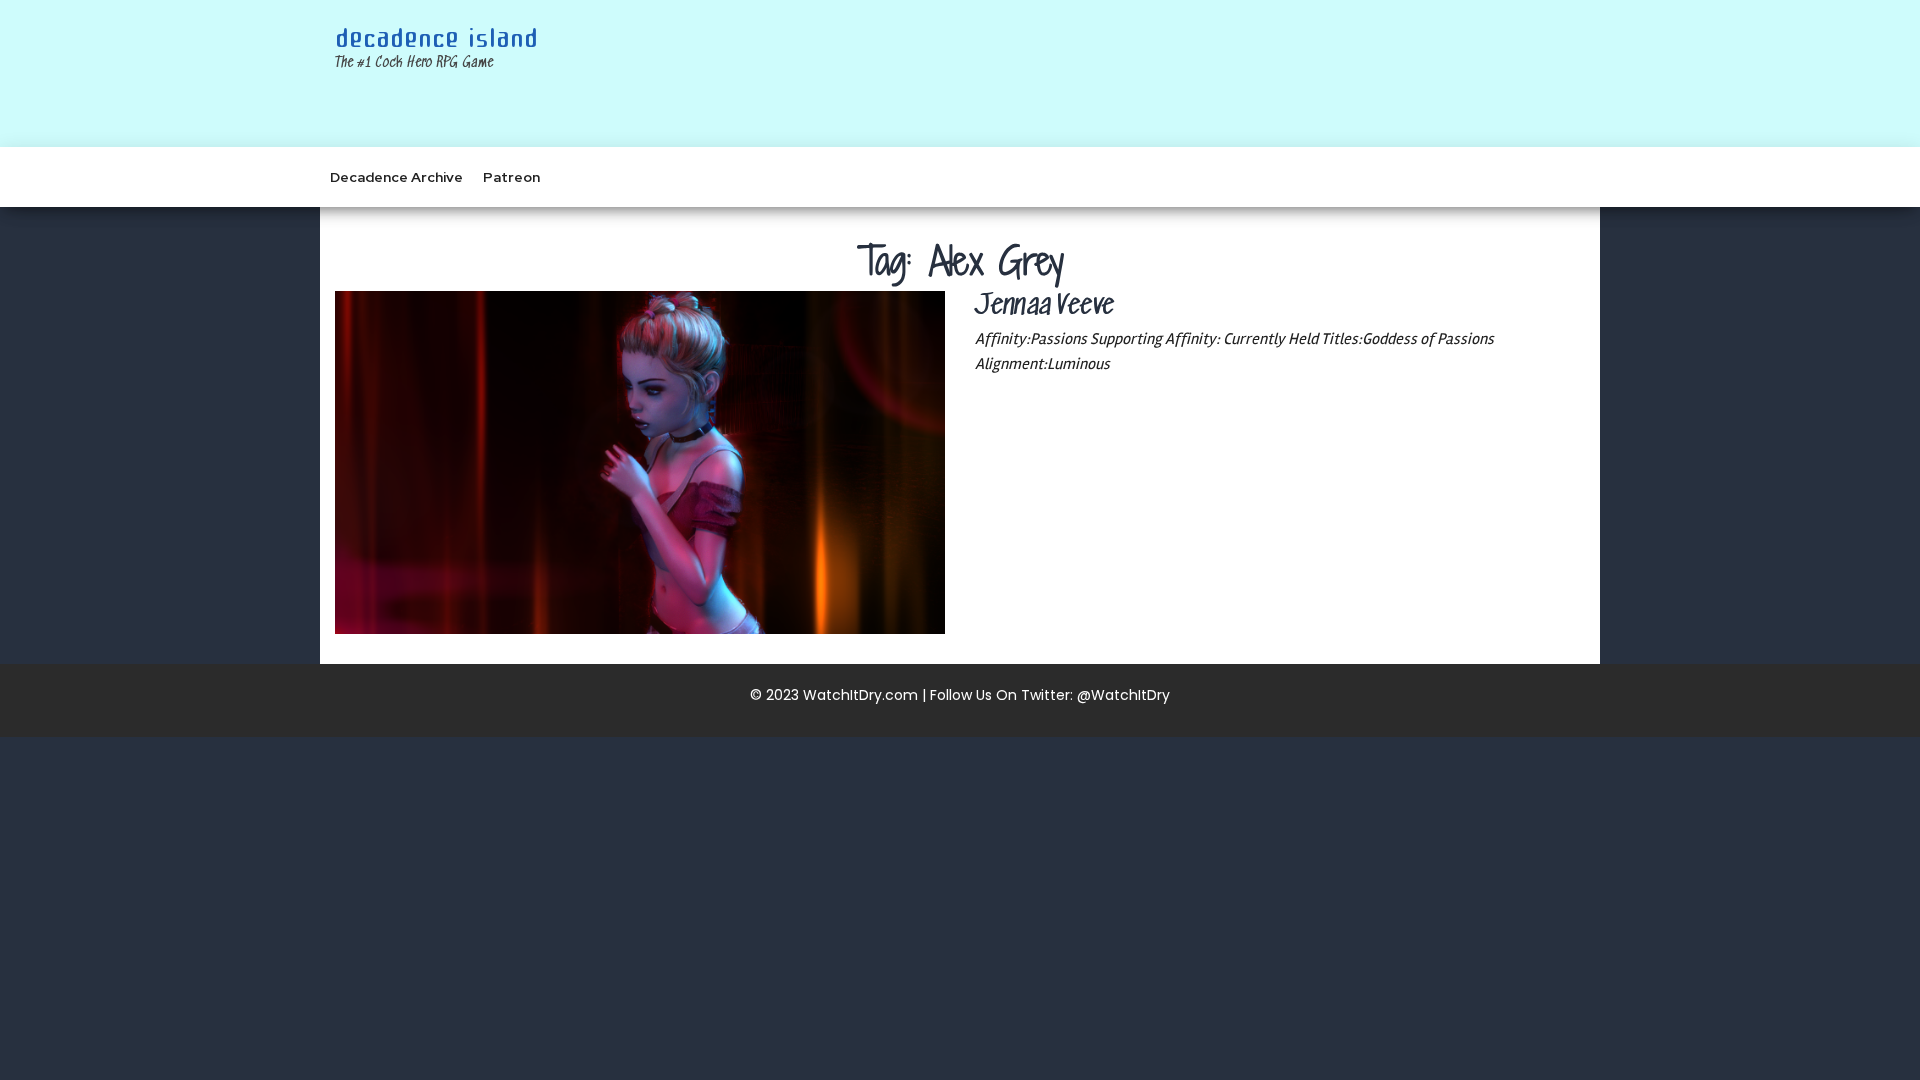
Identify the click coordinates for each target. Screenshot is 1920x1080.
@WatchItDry (1123, 695)
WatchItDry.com (860, 695)
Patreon (511, 177)
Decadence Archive (396, 177)
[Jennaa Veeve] (640, 462)
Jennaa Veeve (1044, 307)
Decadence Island (436, 39)
